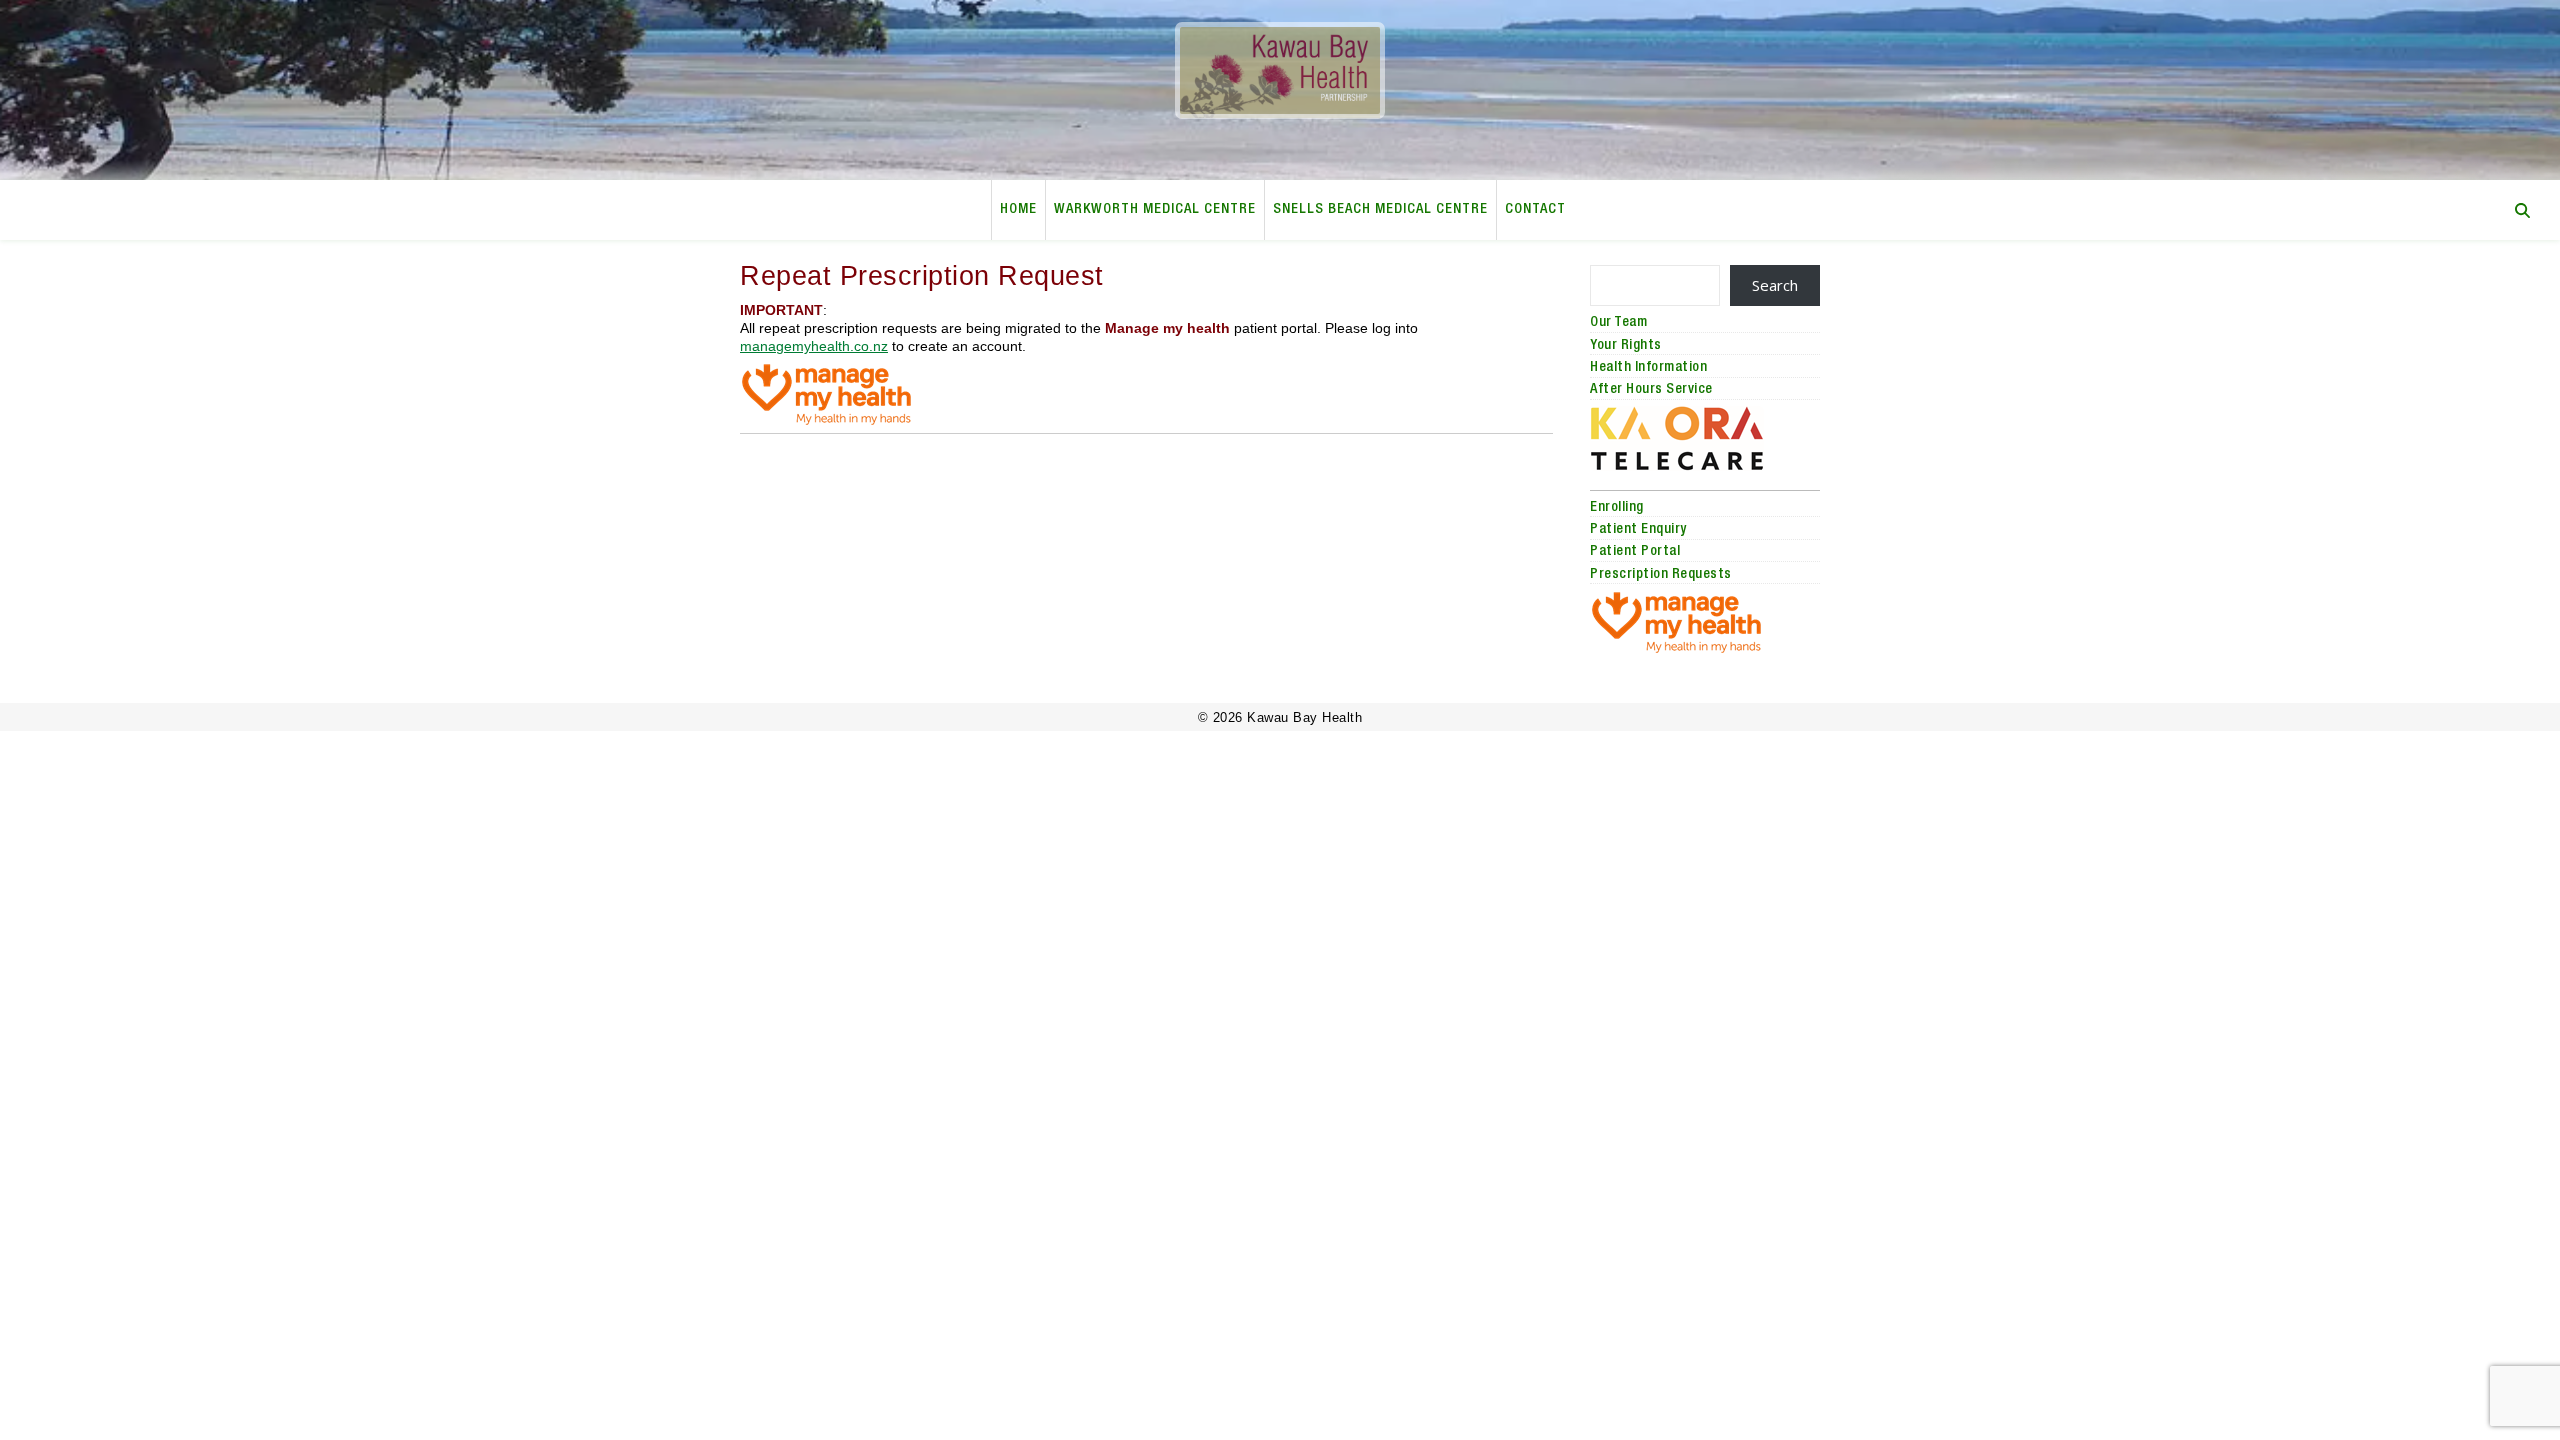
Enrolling (1617, 508)
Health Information (1648, 368)
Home (1018, 210)
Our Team (1618, 323)
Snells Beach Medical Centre (1380, 210)
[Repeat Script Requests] (1146, 394)
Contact (1535, 210)
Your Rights (1626, 346)
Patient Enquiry (1638, 530)
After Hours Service (1651, 390)
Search (1775, 285)
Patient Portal (1635, 552)
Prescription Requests (1661, 575)
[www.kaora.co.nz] (1705, 438)
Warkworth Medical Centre (1155, 210)
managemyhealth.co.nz (814, 346)
